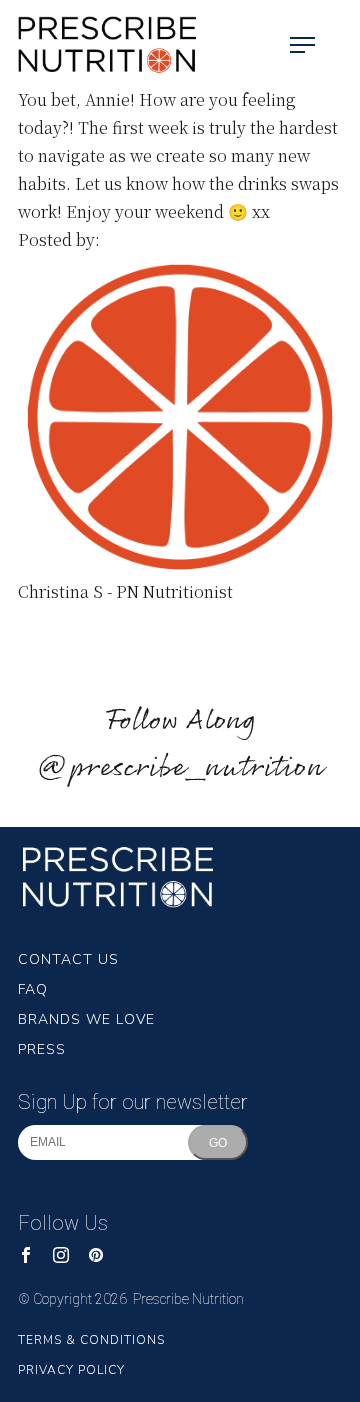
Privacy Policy (71, 1370)
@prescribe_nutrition (180, 768)
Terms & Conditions (91, 1340)
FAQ (33, 989)
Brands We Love (86, 1019)
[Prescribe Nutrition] (100, 45)
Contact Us (68, 959)
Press (42, 1049)
